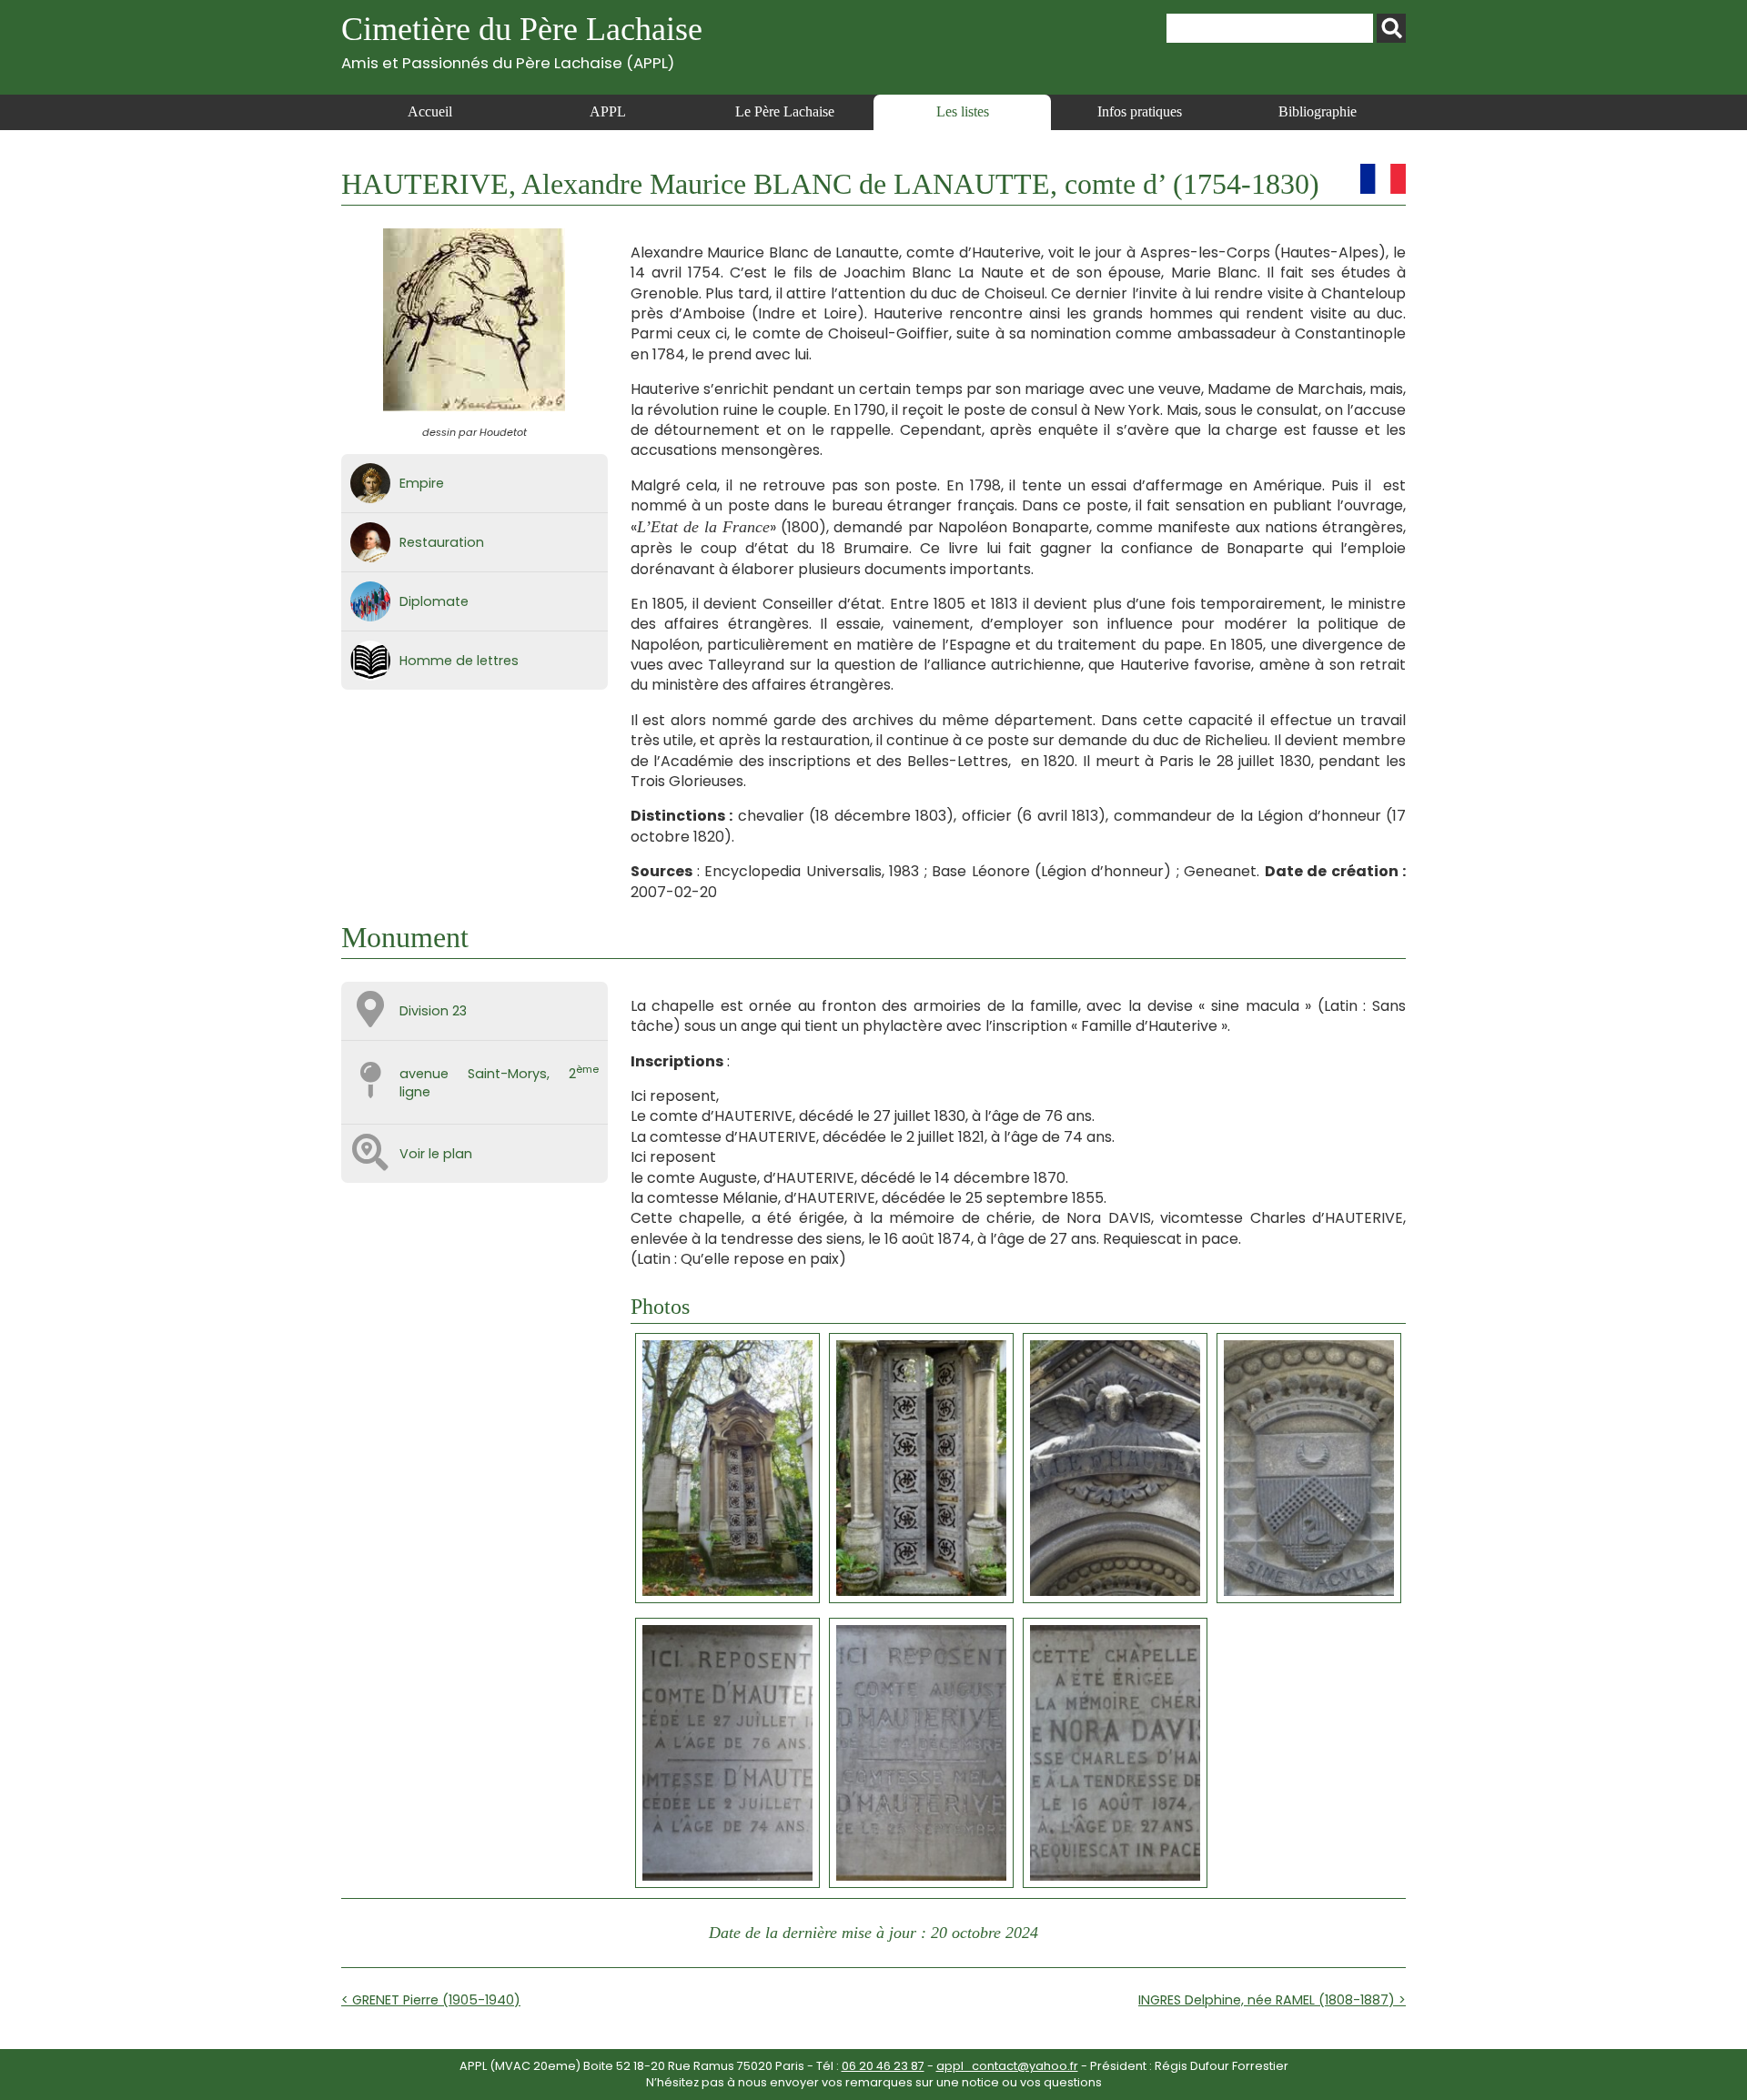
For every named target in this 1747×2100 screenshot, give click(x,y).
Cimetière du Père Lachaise (522, 41)
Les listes (963, 111)
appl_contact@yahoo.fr (1007, 2066)
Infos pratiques (1140, 111)
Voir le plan (436, 1154)
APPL (608, 111)
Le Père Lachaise (785, 111)
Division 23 (433, 1011)
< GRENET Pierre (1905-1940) (431, 2000)
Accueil (430, 111)
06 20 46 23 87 (883, 2066)
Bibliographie (1318, 111)
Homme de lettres (459, 661)
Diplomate (434, 601)
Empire (422, 483)
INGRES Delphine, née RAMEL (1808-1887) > (1272, 2000)
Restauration (442, 542)
